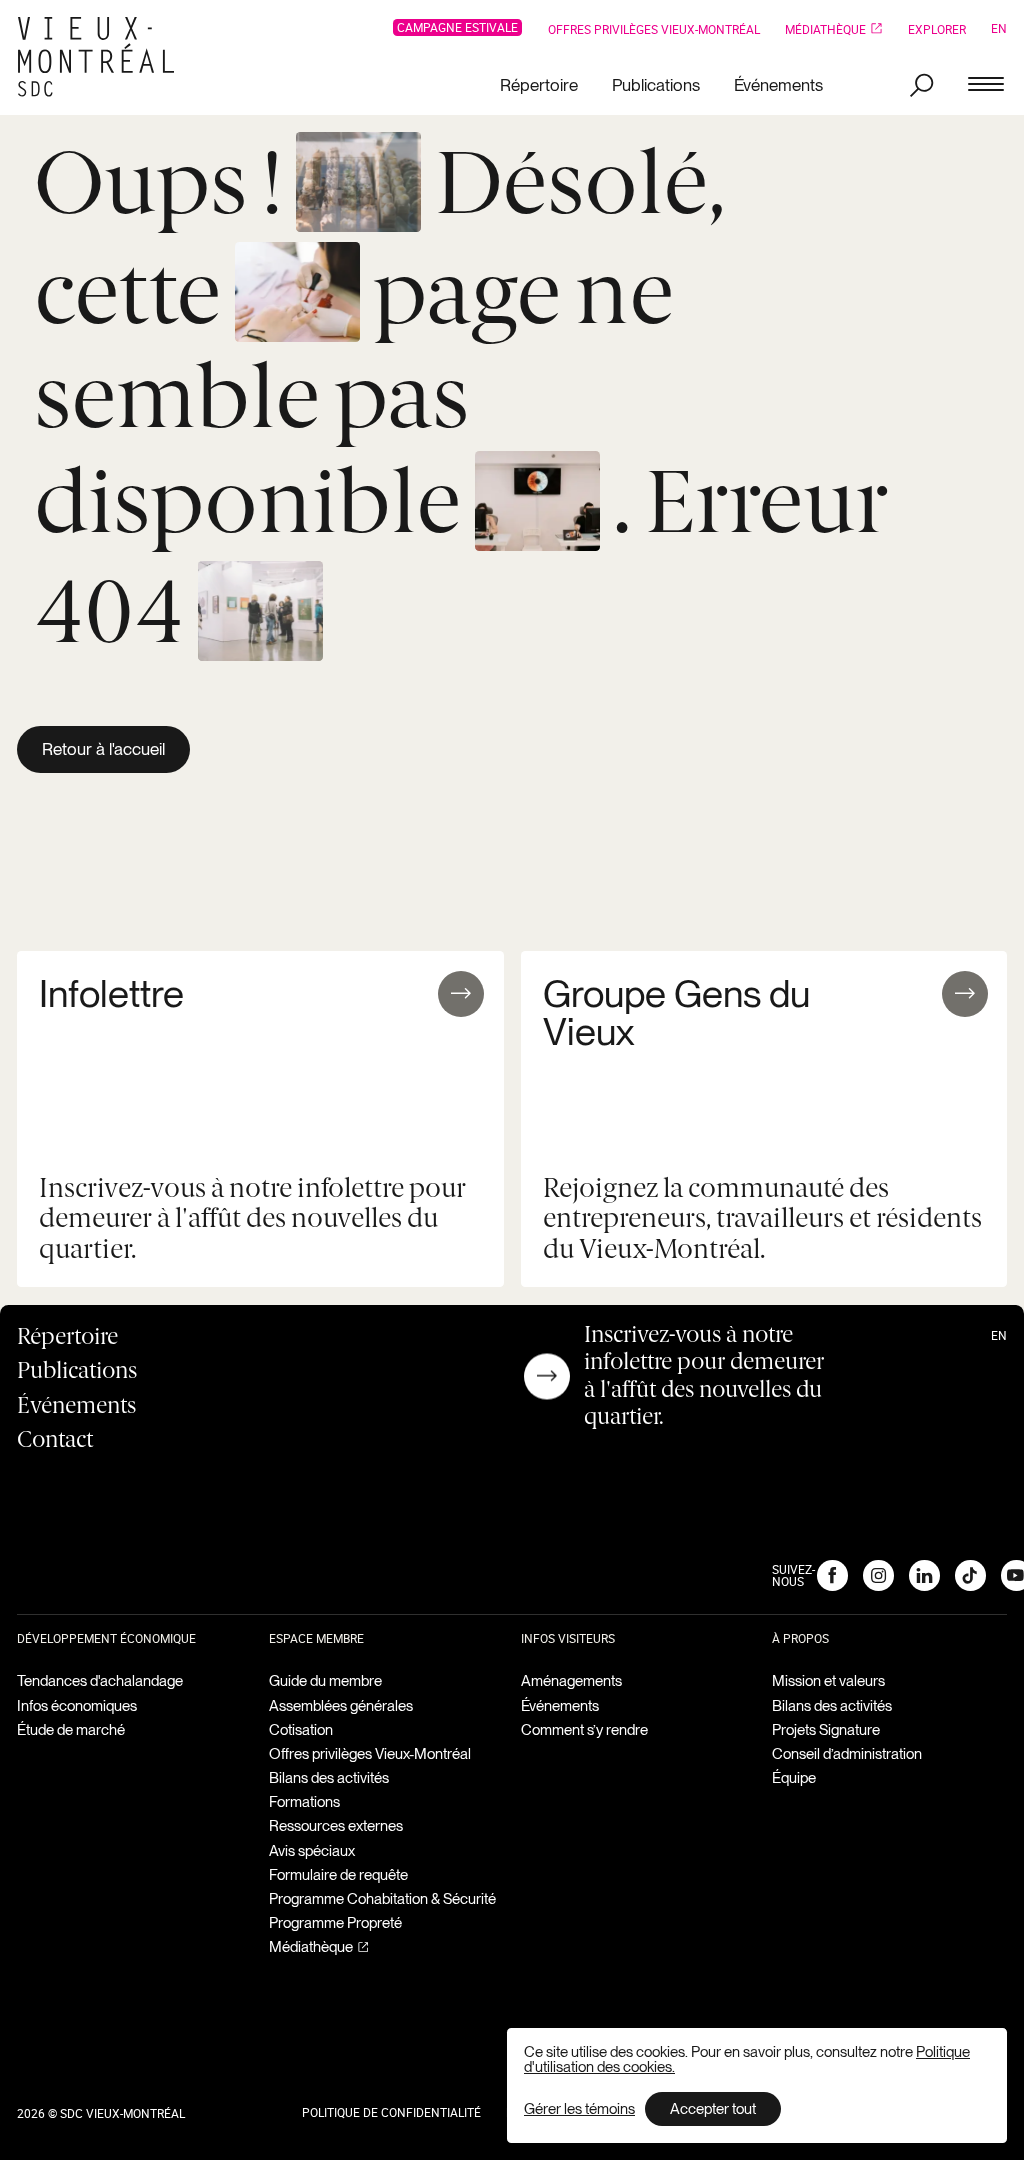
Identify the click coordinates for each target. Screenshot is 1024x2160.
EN (999, 28)
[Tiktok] (970, 1575)
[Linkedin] (924, 1575)
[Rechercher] (921, 85)
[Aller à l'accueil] (103, 57)
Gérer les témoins (579, 2109)
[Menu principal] (986, 85)
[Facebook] (832, 1575)
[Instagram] (878, 1575)
